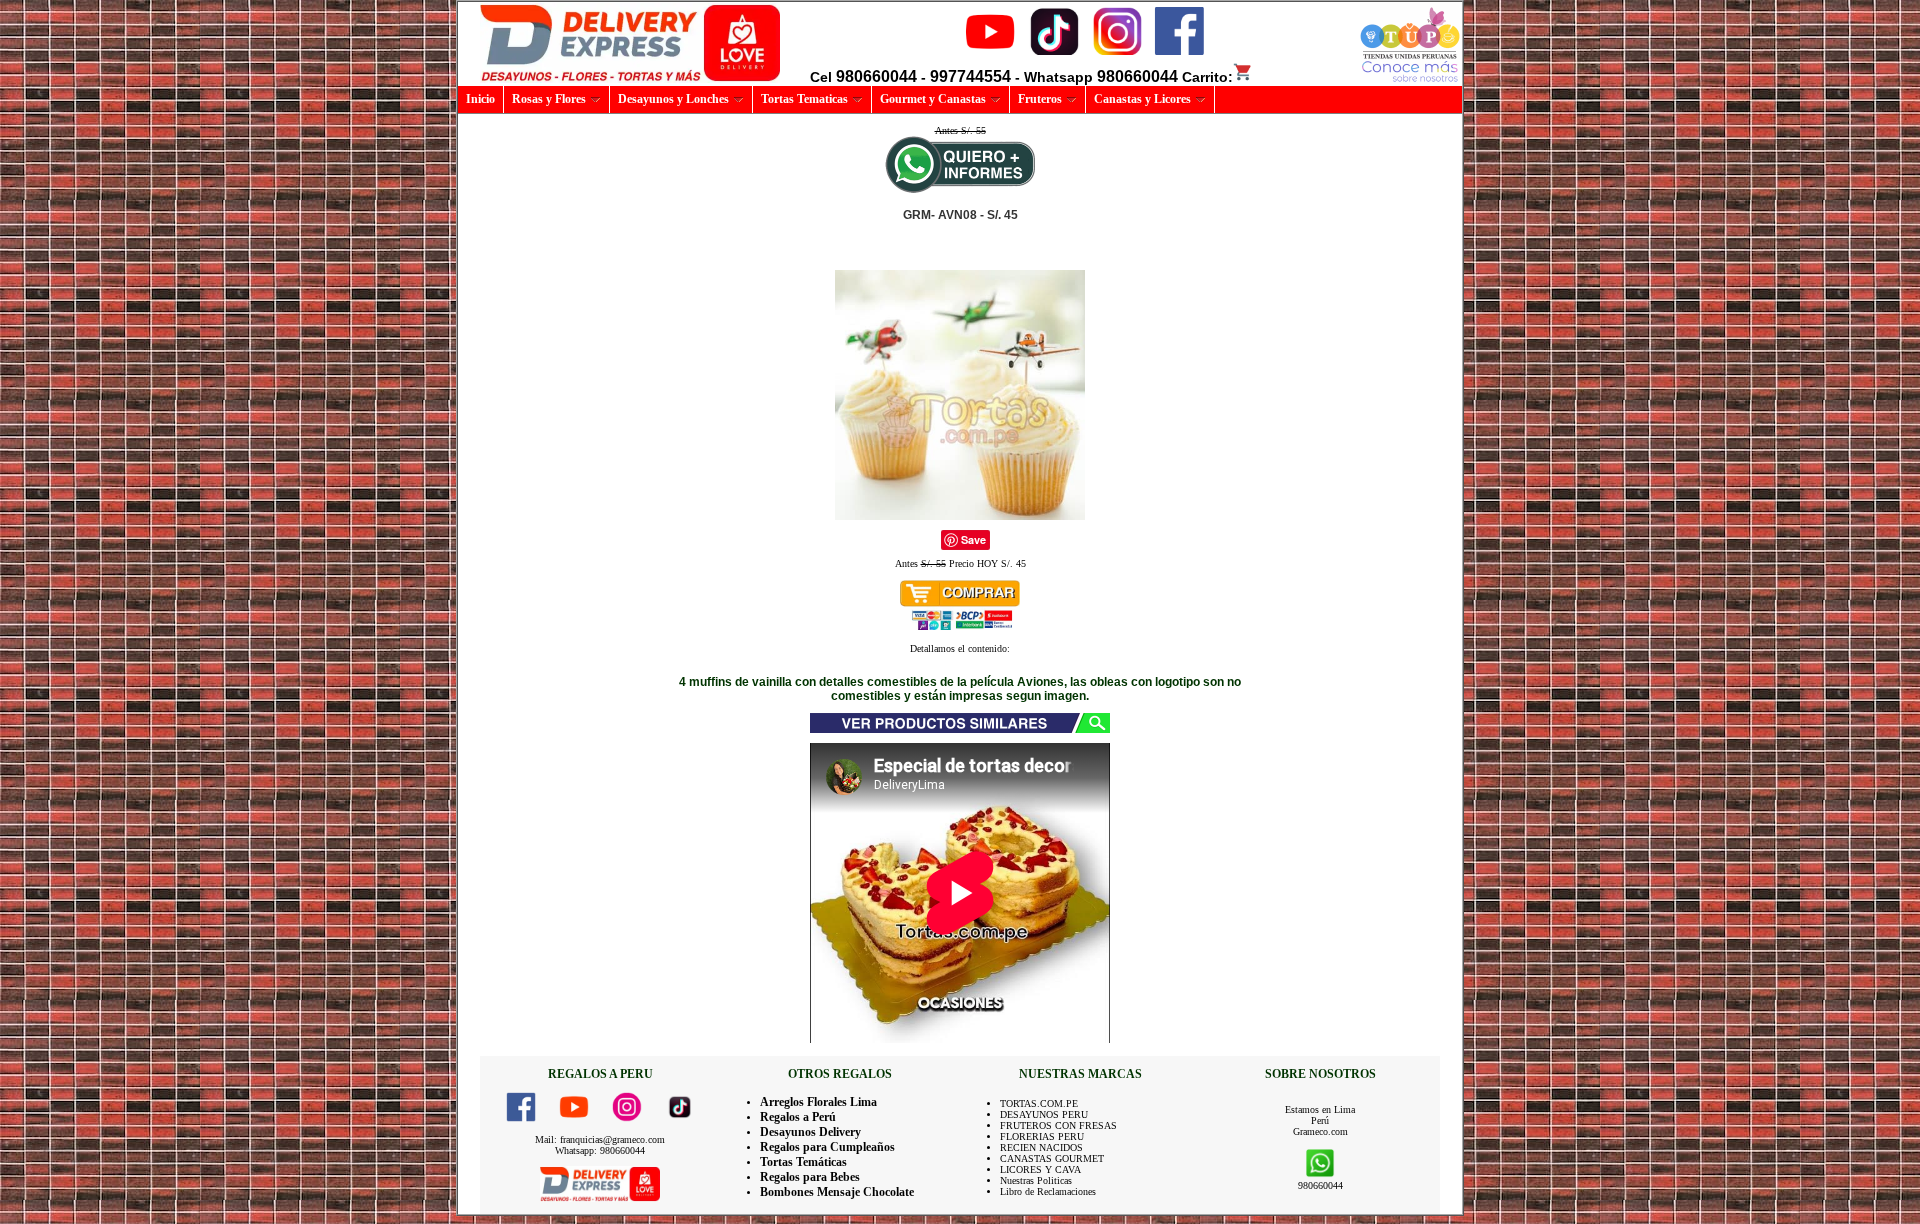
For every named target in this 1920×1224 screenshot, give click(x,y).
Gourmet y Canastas (933, 99)
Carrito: (1207, 77)
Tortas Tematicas (804, 99)
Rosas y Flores (549, 99)
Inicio (480, 99)
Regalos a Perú (798, 1117)
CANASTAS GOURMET (1052, 1158)
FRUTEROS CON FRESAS (1058, 1125)
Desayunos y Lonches (673, 99)
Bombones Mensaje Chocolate (837, 1192)
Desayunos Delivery (810, 1132)
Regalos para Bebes (810, 1177)
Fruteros (1040, 99)
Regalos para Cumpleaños (827, 1147)
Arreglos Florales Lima (818, 1102)
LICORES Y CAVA (1040, 1169)
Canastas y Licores (1142, 99)
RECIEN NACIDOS (1041, 1147)
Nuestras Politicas (1036, 1180)
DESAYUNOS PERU (1044, 1114)
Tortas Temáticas (803, 1162)
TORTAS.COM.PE (1039, 1103)
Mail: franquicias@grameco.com (600, 1139)
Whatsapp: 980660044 (600, 1150)
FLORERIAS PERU (1042, 1136)
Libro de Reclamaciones (1048, 1191)
